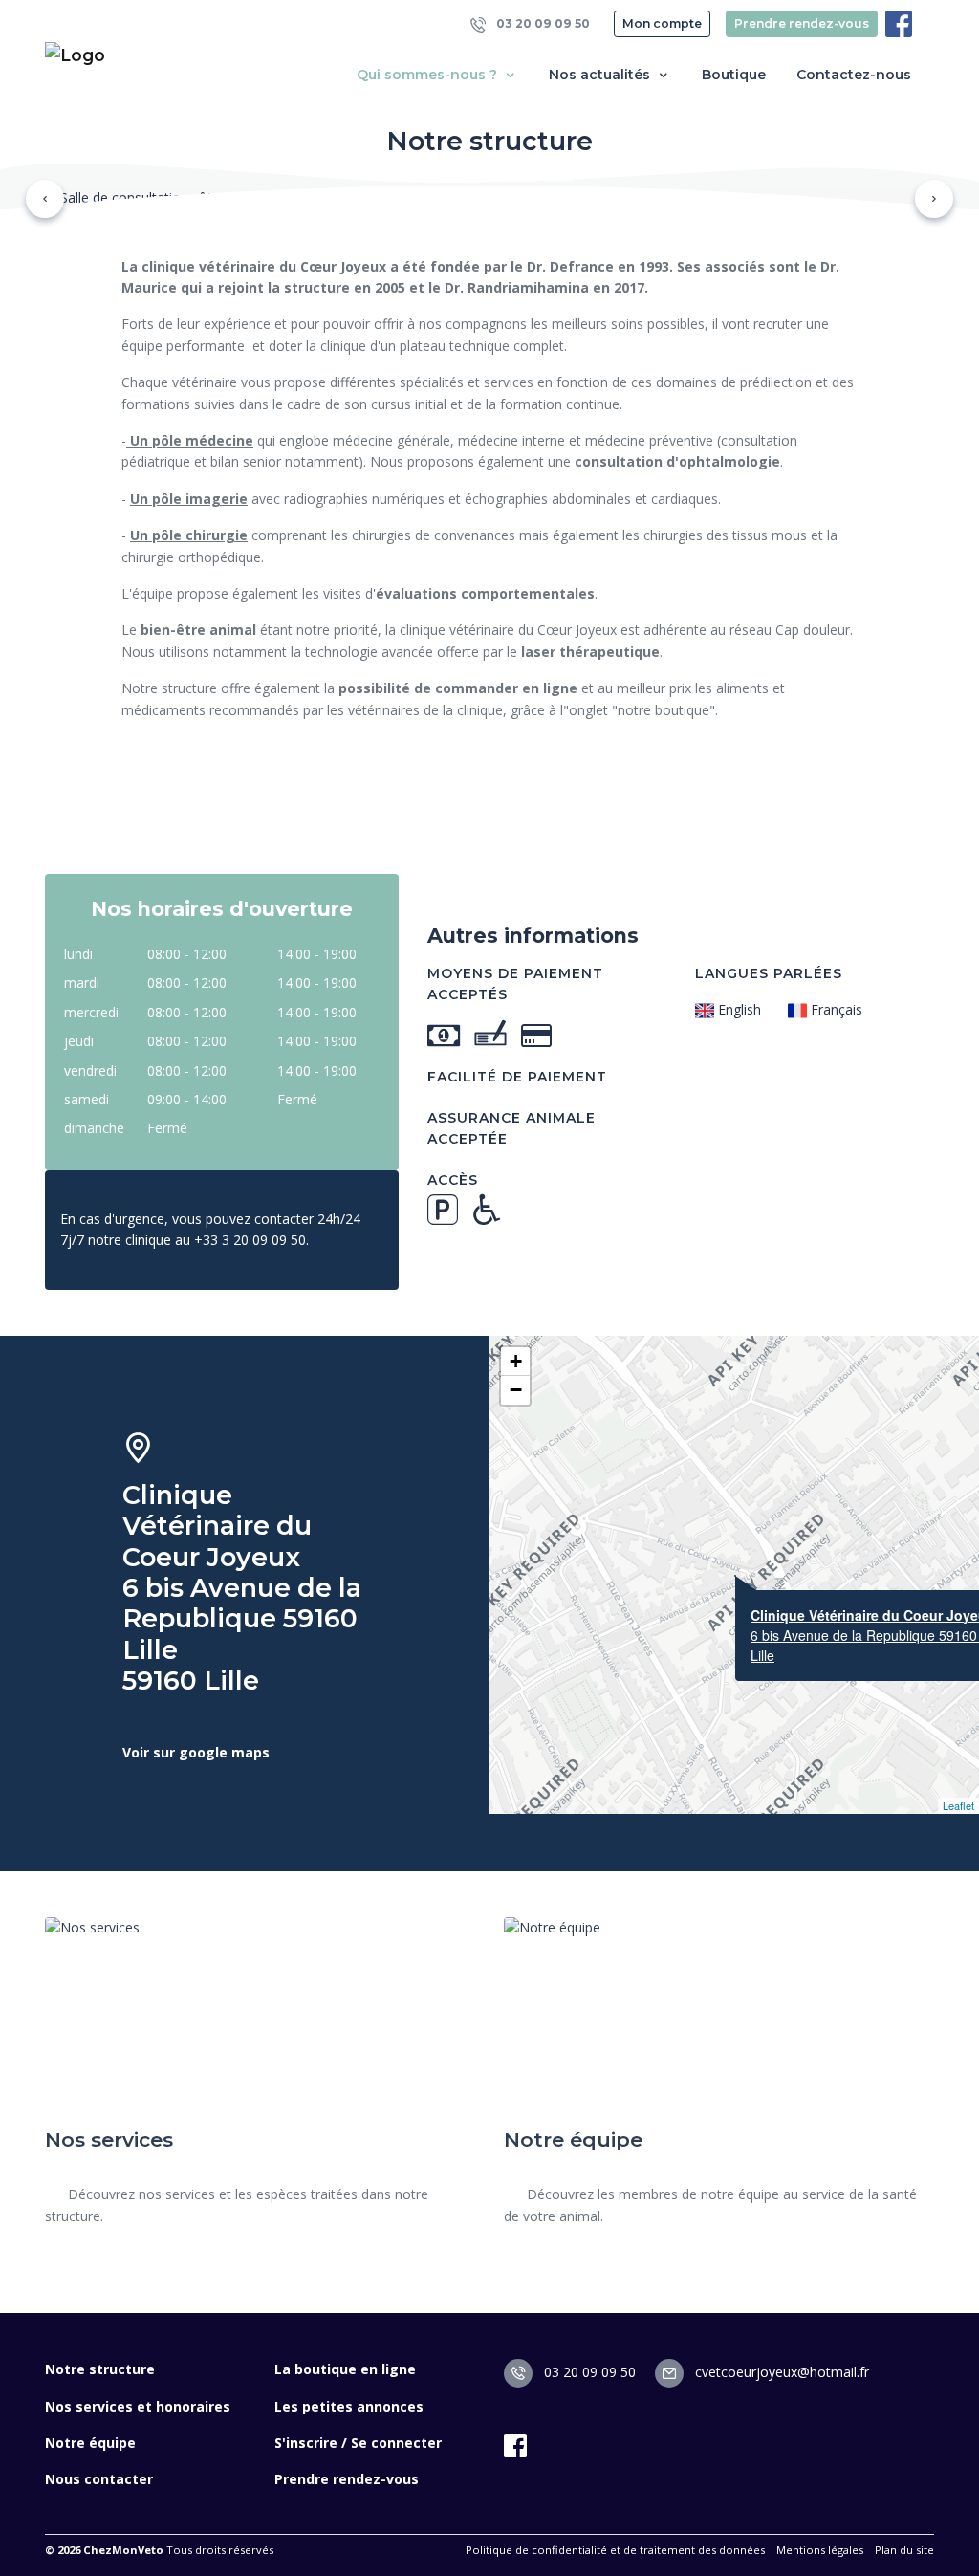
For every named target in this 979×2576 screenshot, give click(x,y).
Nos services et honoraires (138, 2406)
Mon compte (662, 23)
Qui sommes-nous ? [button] (429, 75)
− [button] (516, 1390)
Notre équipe (90, 2443)
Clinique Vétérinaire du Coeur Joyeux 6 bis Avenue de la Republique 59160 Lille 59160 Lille (242, 1588)
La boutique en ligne (345, 2369)
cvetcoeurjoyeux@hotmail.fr (780, 2372)
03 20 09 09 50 (542, 23)
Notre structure (100, 2369)
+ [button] (516, 1361)
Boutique (734, 75)
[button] (45, 199)
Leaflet (958, 1805)
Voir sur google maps (196, 1752)
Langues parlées (769, 973)
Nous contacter (99, 2479)
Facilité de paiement (517, 1077)
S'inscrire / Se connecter (358, 2443)
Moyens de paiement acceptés (515, 984)
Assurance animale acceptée (511, 1128)
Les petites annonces (349, 2406)
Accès (453, 1180)
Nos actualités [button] (601, 75)
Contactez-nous (854, 75)
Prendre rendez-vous (802, 23)
